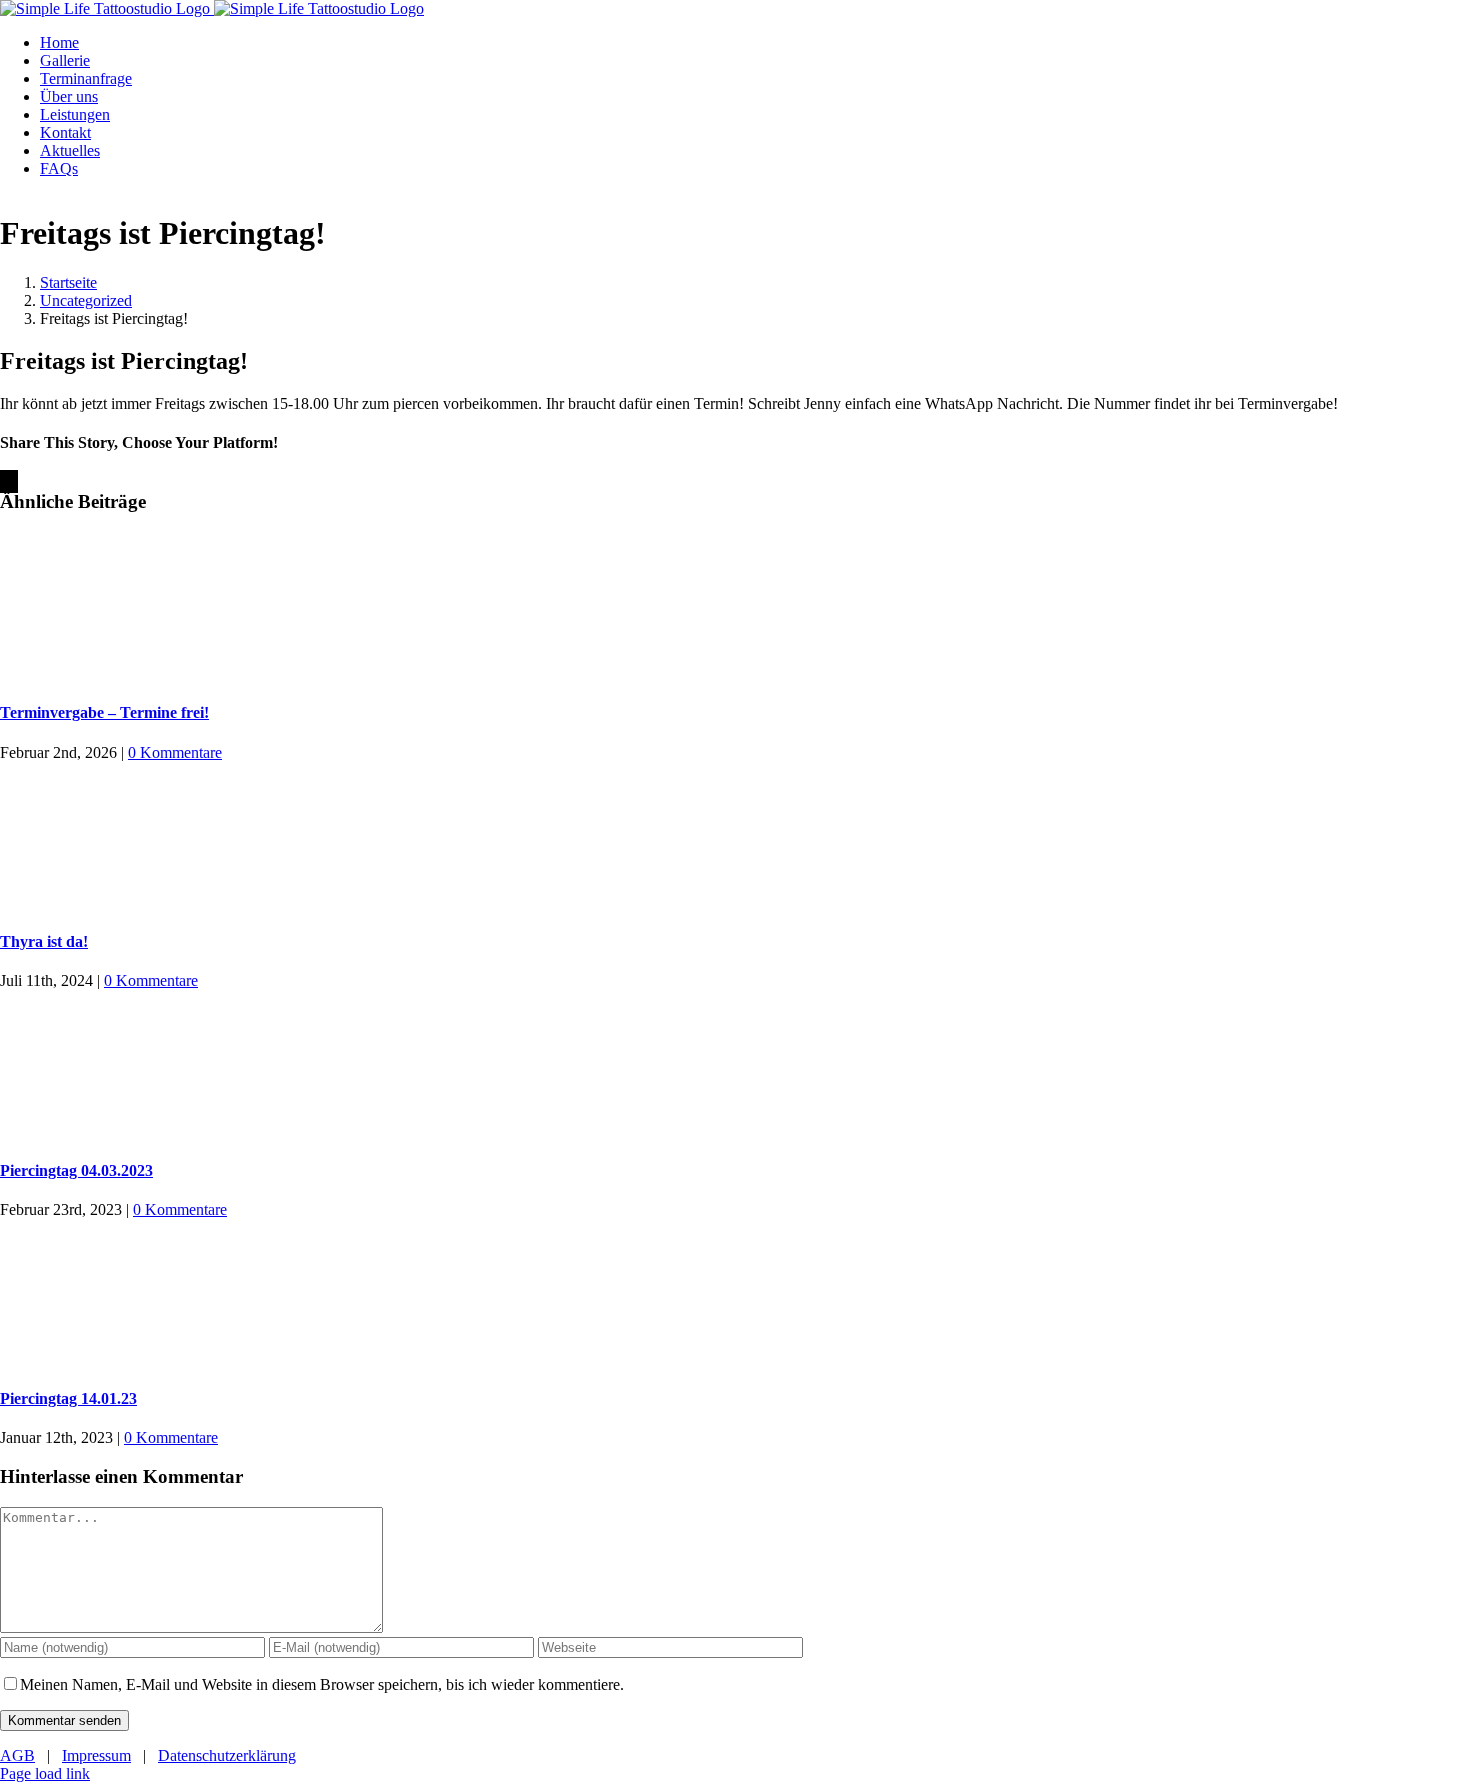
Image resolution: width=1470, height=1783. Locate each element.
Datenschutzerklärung (227, 1755)
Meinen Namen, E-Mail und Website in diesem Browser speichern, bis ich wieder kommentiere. (322, 1684)
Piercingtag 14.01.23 (68, 1398)
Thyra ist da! (44, 941)
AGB (17, 1755)
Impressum (96, 1755)
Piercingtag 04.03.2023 (76, 1170)
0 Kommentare (175, 752)
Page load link (45, 1773)
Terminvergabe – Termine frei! (104, 712)
